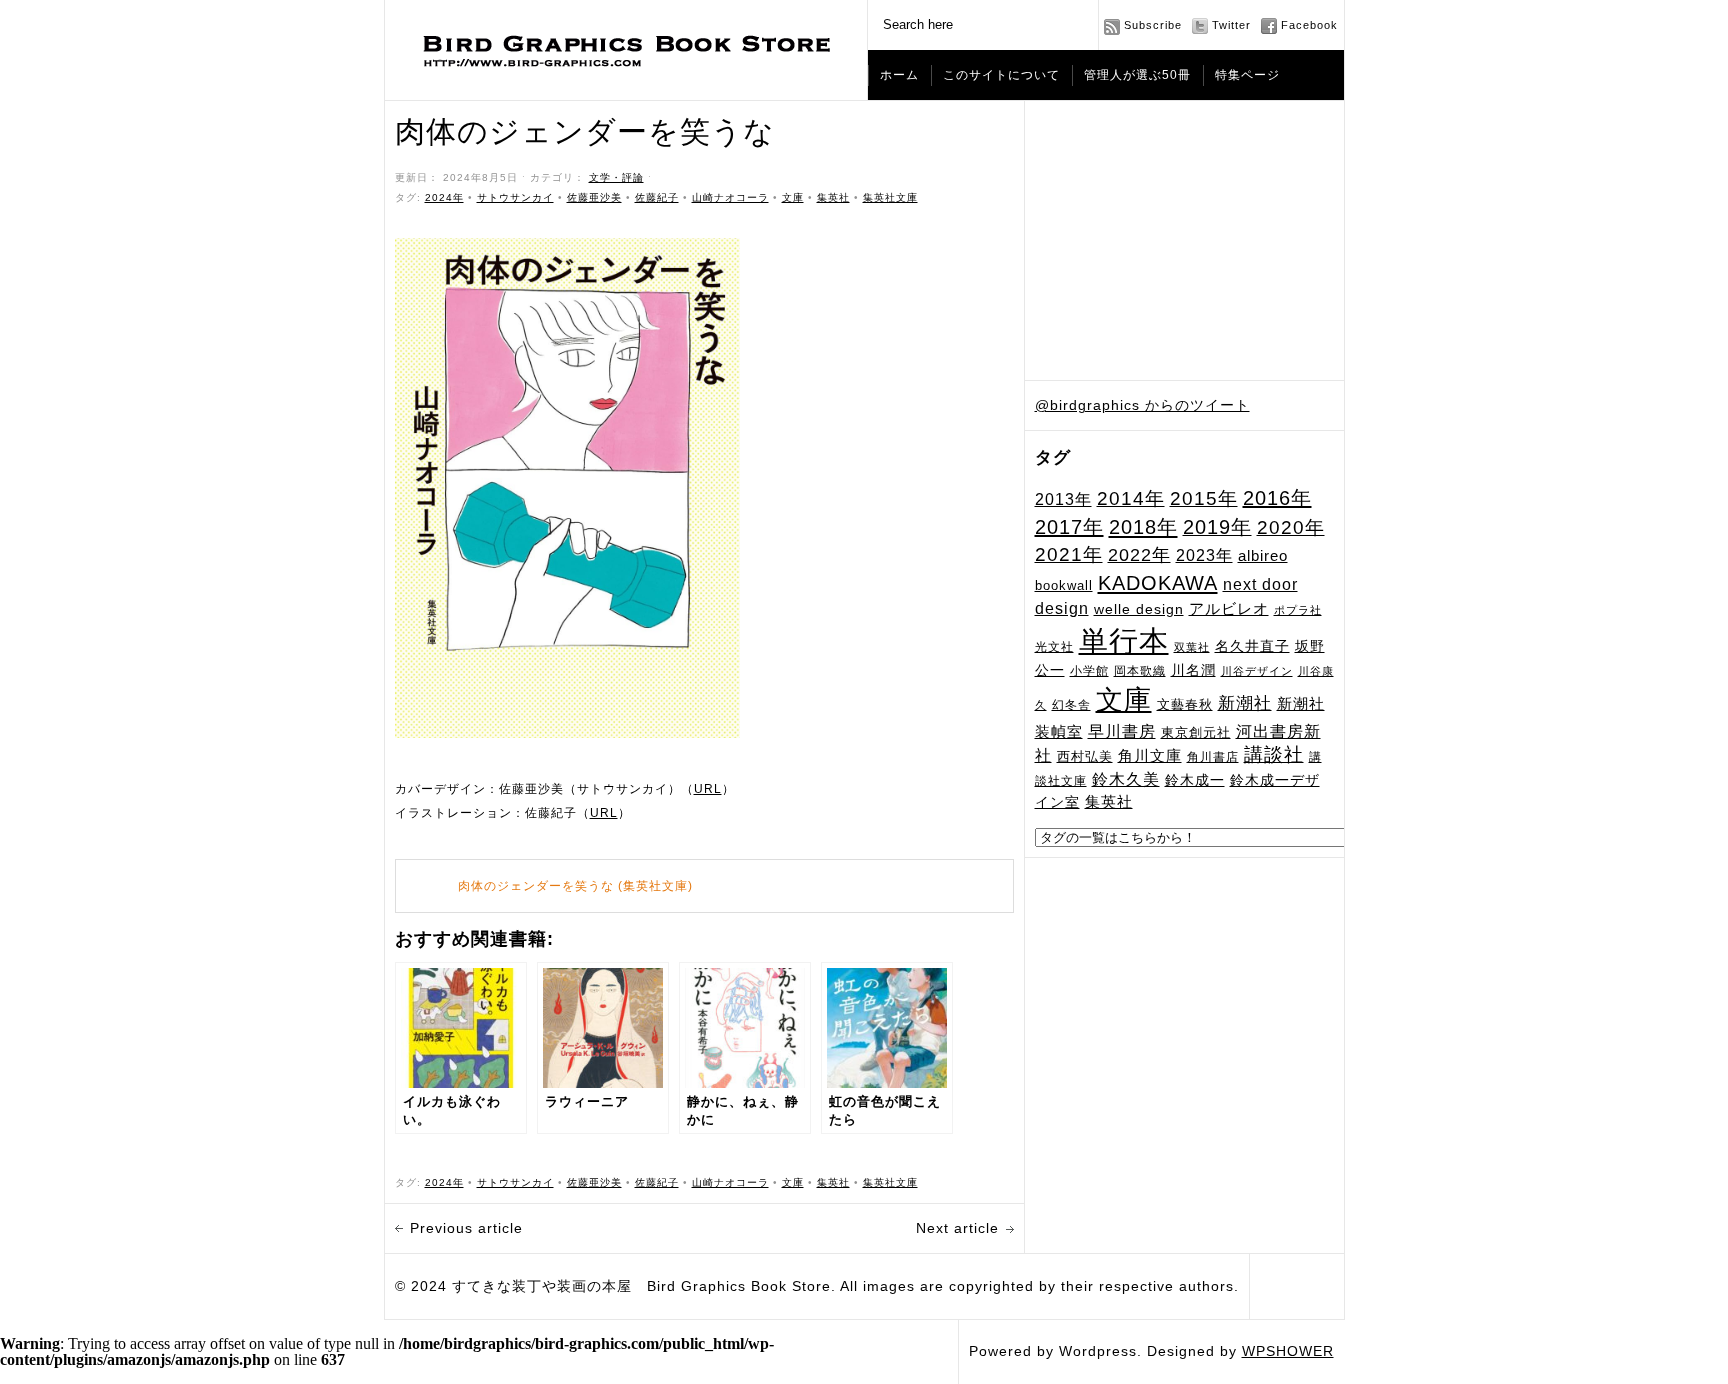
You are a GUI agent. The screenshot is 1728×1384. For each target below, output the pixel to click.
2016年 (1277, 498)
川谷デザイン (1257, 671)
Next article (957, 1228)
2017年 (1069, 527)
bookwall (1064, 586)
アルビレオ (1229, 608)
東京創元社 (1196, 732)
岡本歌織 (1140, 671)
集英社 (1109, 801)
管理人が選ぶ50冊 (1137, 75)
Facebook (1309, 25)
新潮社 (1245, 703)
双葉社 (1192, 647)
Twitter (1231, 25)
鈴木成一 (1195, 780)
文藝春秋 (1185, 704)
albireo (1263, 556)
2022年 (1139, 555)
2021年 (1069, 554)
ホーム (899, 75)
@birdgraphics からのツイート (1142, 405)
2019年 (1217, 527)
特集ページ (1247, 75)
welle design (1139, 609)
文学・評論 (616, 177)
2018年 (1143, 527)
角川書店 (1213, 757)
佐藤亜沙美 (594, 197)
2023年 (1204, 555)
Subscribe (1153, 25)
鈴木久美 (1126, 779)
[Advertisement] (1185, 241)
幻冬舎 (1071, 704)
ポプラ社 (1298, 610)
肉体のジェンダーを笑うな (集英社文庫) (575, 886)
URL (708, 789)
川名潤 (1193, 670)
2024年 (444, 197)
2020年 (1291, 527)
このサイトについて (1001, 75)
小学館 (1089, 671)
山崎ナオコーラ (730, 197)
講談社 (1274, 754)
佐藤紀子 (657, 197)
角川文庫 (1150, 756)
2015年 (1204, 498)
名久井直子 (1252, 646)
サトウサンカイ (515, 197)
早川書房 (1122, 731)
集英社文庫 (890, 197)
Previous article (466, 1228)
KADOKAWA (1158, 583)
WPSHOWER (1288, 1351)
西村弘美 (1085, 756)
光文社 (1054, 646)
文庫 (1124, 699)
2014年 (1131, 498)
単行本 (1124, 640)
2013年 (1063, 499)
